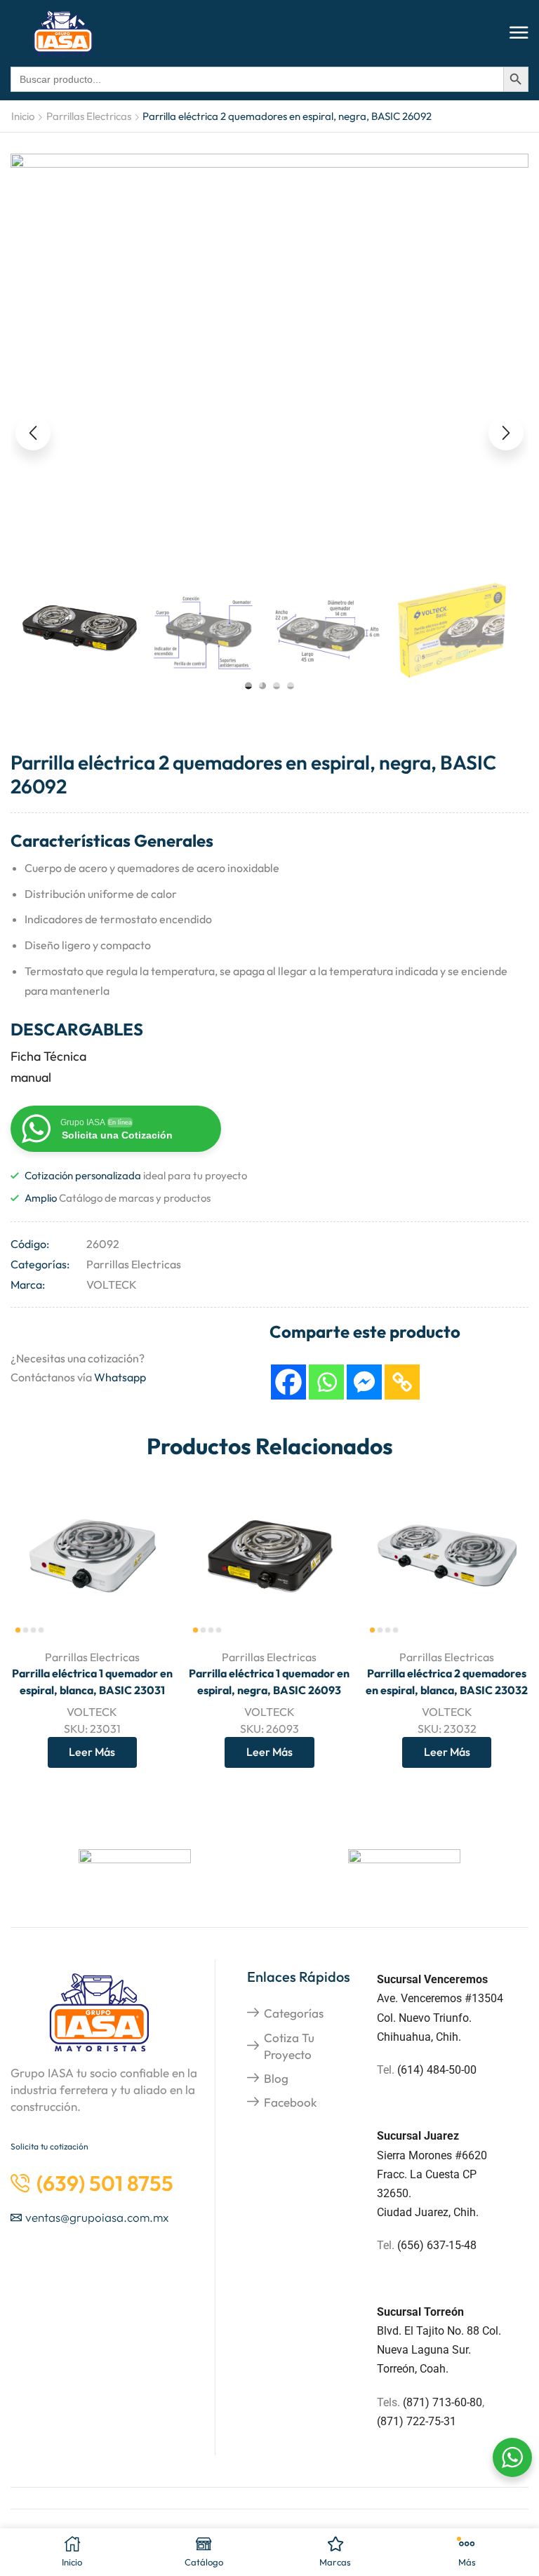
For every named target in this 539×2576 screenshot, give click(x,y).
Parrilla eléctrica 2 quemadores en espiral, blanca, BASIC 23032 (447, 1682)
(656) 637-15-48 (437, 2245)
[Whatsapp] (326, 1382)
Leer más (92, 1752)
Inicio (23, 116)
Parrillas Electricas (89, 116)
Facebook (290, 2102)
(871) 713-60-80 (442, 2402)
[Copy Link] (402, 1382)
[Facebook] (288, 1382)
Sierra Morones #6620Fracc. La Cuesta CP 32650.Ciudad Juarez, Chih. (432, 2174)
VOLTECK (112, 1284)
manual (31, 1077)
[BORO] (135, 1870)
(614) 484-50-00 (438, 2070)
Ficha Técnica (48, 1056)
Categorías (294, 2013)
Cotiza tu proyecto (289, 2046)
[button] (519, 33)
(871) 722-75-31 (417, 2421)
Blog (276, 2078)
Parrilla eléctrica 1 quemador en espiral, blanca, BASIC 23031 (92, 1682)
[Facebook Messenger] (364, 1382)
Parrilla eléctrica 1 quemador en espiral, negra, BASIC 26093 (269, 1682)
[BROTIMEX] (404, 1870)
